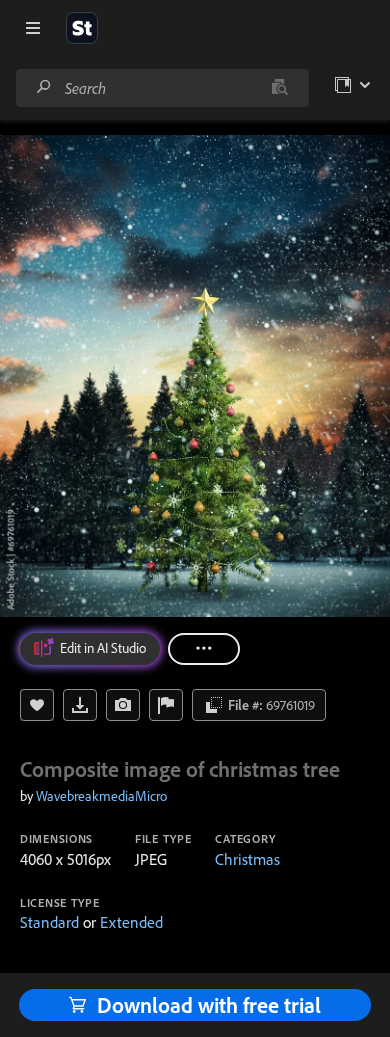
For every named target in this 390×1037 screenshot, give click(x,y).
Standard (49, 922)
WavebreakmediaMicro (101, 796)
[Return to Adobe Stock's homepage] (82, 28)
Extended (131, 922)
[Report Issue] (166, 705)
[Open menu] (33, 28)
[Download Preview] (80, 705)
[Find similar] (279, 88)
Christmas (247, 859)
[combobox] (162, 88)
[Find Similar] (123, 705)
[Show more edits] (204, 649)
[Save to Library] (37, 705)
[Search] (44, 87)
